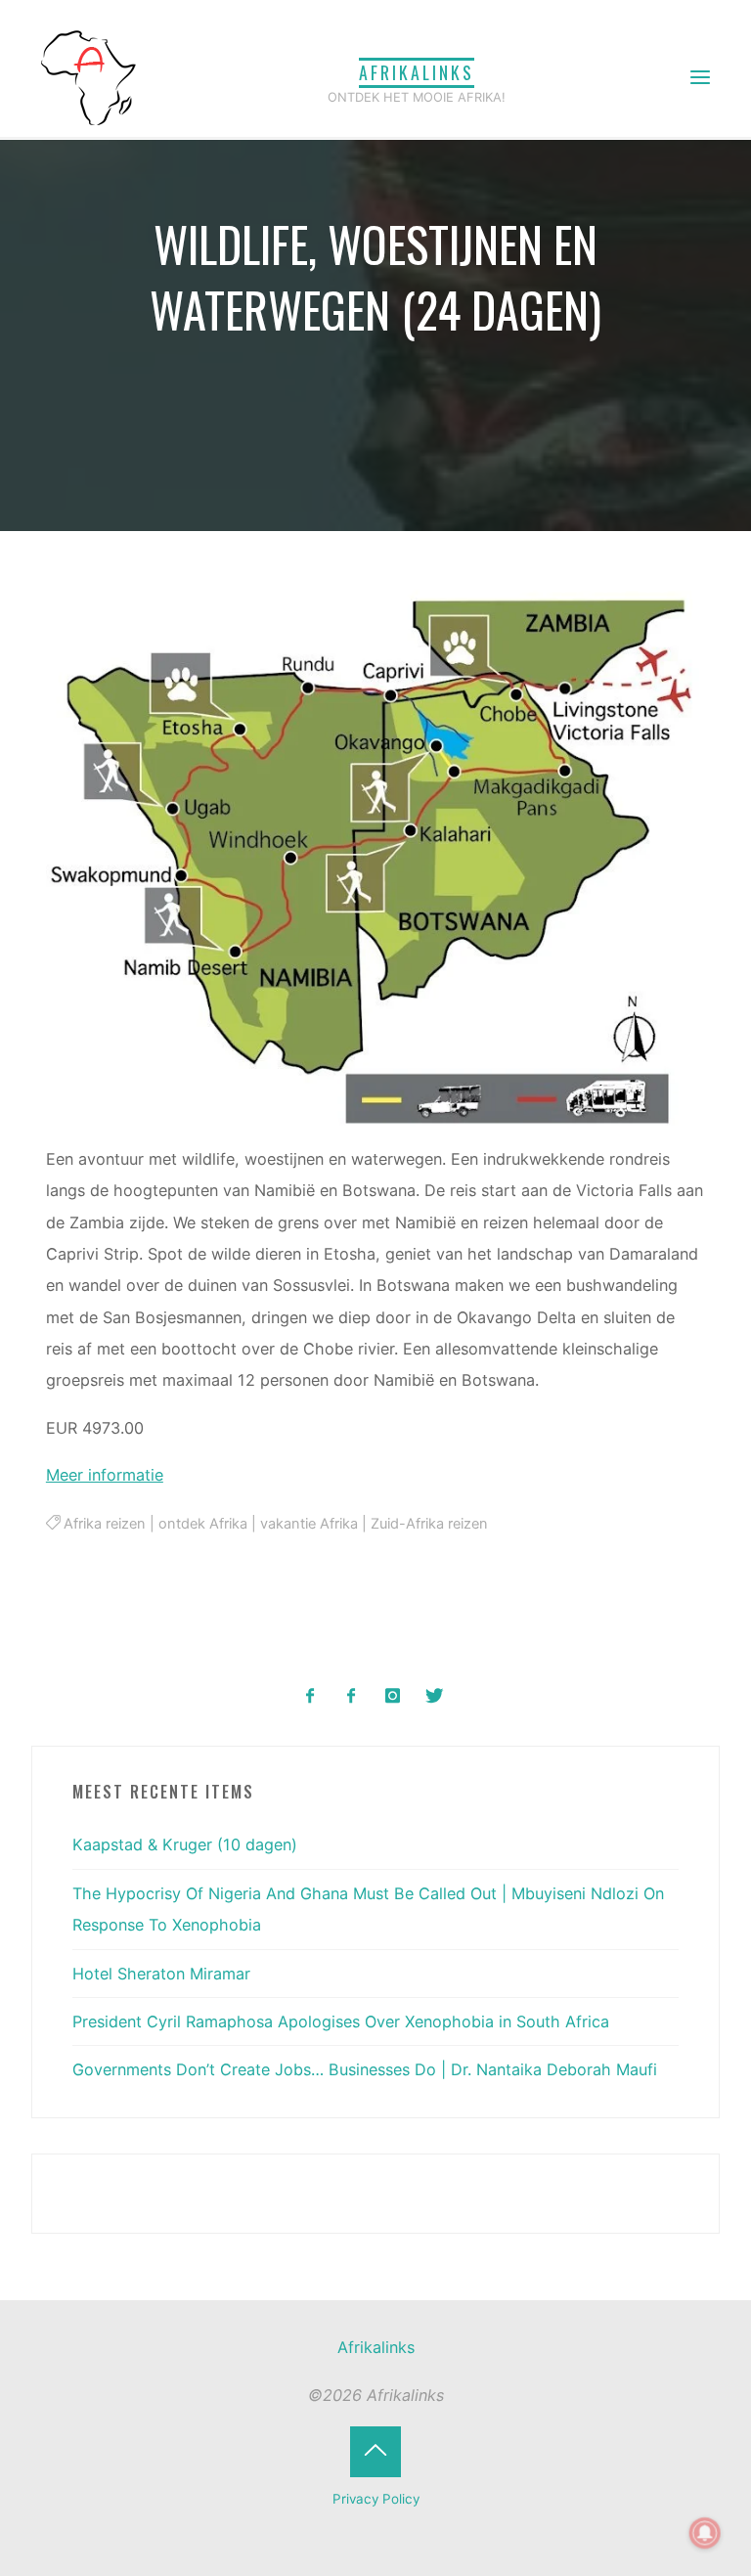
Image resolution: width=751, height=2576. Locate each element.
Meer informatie (105, 1476)
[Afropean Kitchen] (352, 1696)
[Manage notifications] (705, 2533)
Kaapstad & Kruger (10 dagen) (185, 1844)
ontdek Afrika (204, 1524)
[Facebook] (310, 1696)
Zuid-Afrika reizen (430, 1524)
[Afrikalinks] (88, 76)
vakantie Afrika (310, 1524)
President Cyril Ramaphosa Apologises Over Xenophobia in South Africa (341, 2021)
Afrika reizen (106, 1524)
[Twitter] (434, 1696)
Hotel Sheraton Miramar (161, 1974)
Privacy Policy (376, 2499)
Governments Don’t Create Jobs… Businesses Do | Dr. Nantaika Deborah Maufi (365, 2069)
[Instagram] (393, 1696)
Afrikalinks (417, 72)
